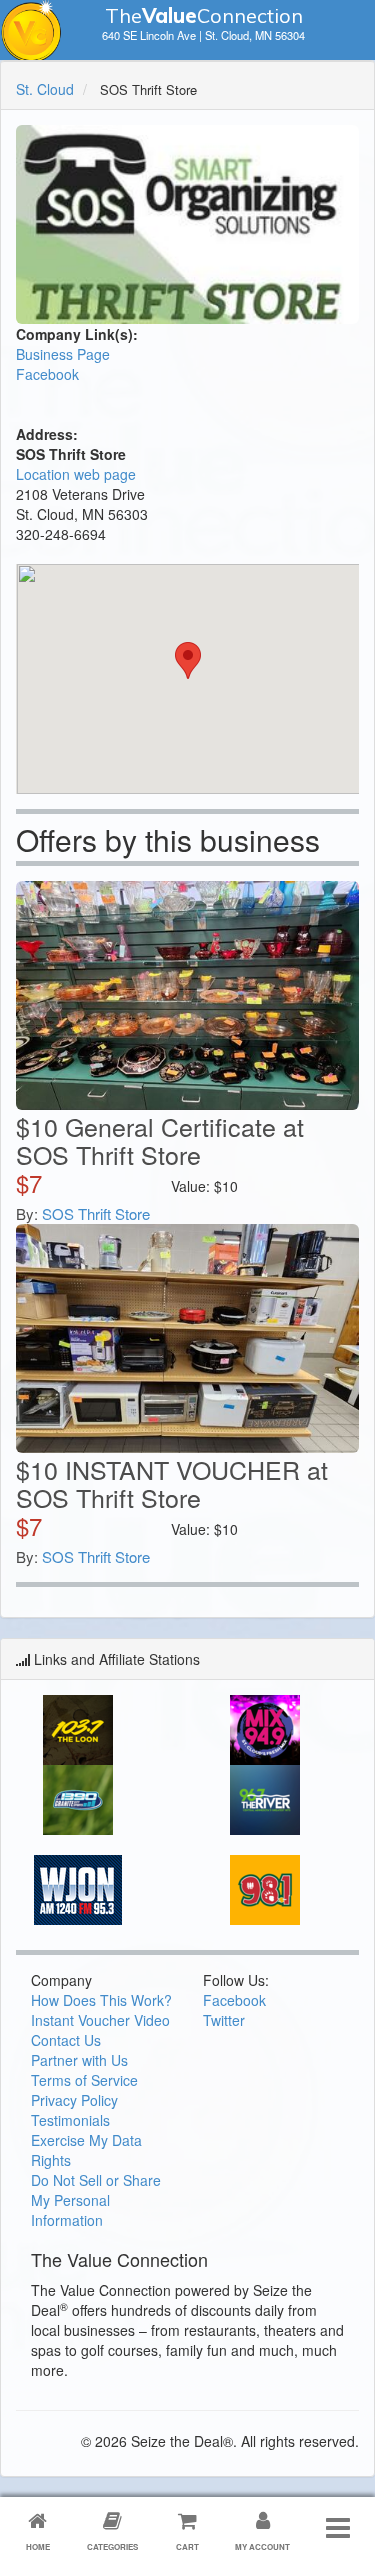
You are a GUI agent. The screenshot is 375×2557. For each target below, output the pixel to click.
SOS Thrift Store (96, 1213)
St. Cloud (45, 89)
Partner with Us (79, 2060)
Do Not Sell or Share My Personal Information (96, 2200)
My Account (262, 2546)
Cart (187, 2546)
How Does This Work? (101, 2000)
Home (38, 2546)
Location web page (76, 474)
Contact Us (66, 2040)
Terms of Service (84, 2080)
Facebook (47, 374)
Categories (112, 2546)
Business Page (63, 354)
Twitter (224, 2020)
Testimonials (70, 2120)
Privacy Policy (74, 2100)
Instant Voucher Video (100, 2020)
